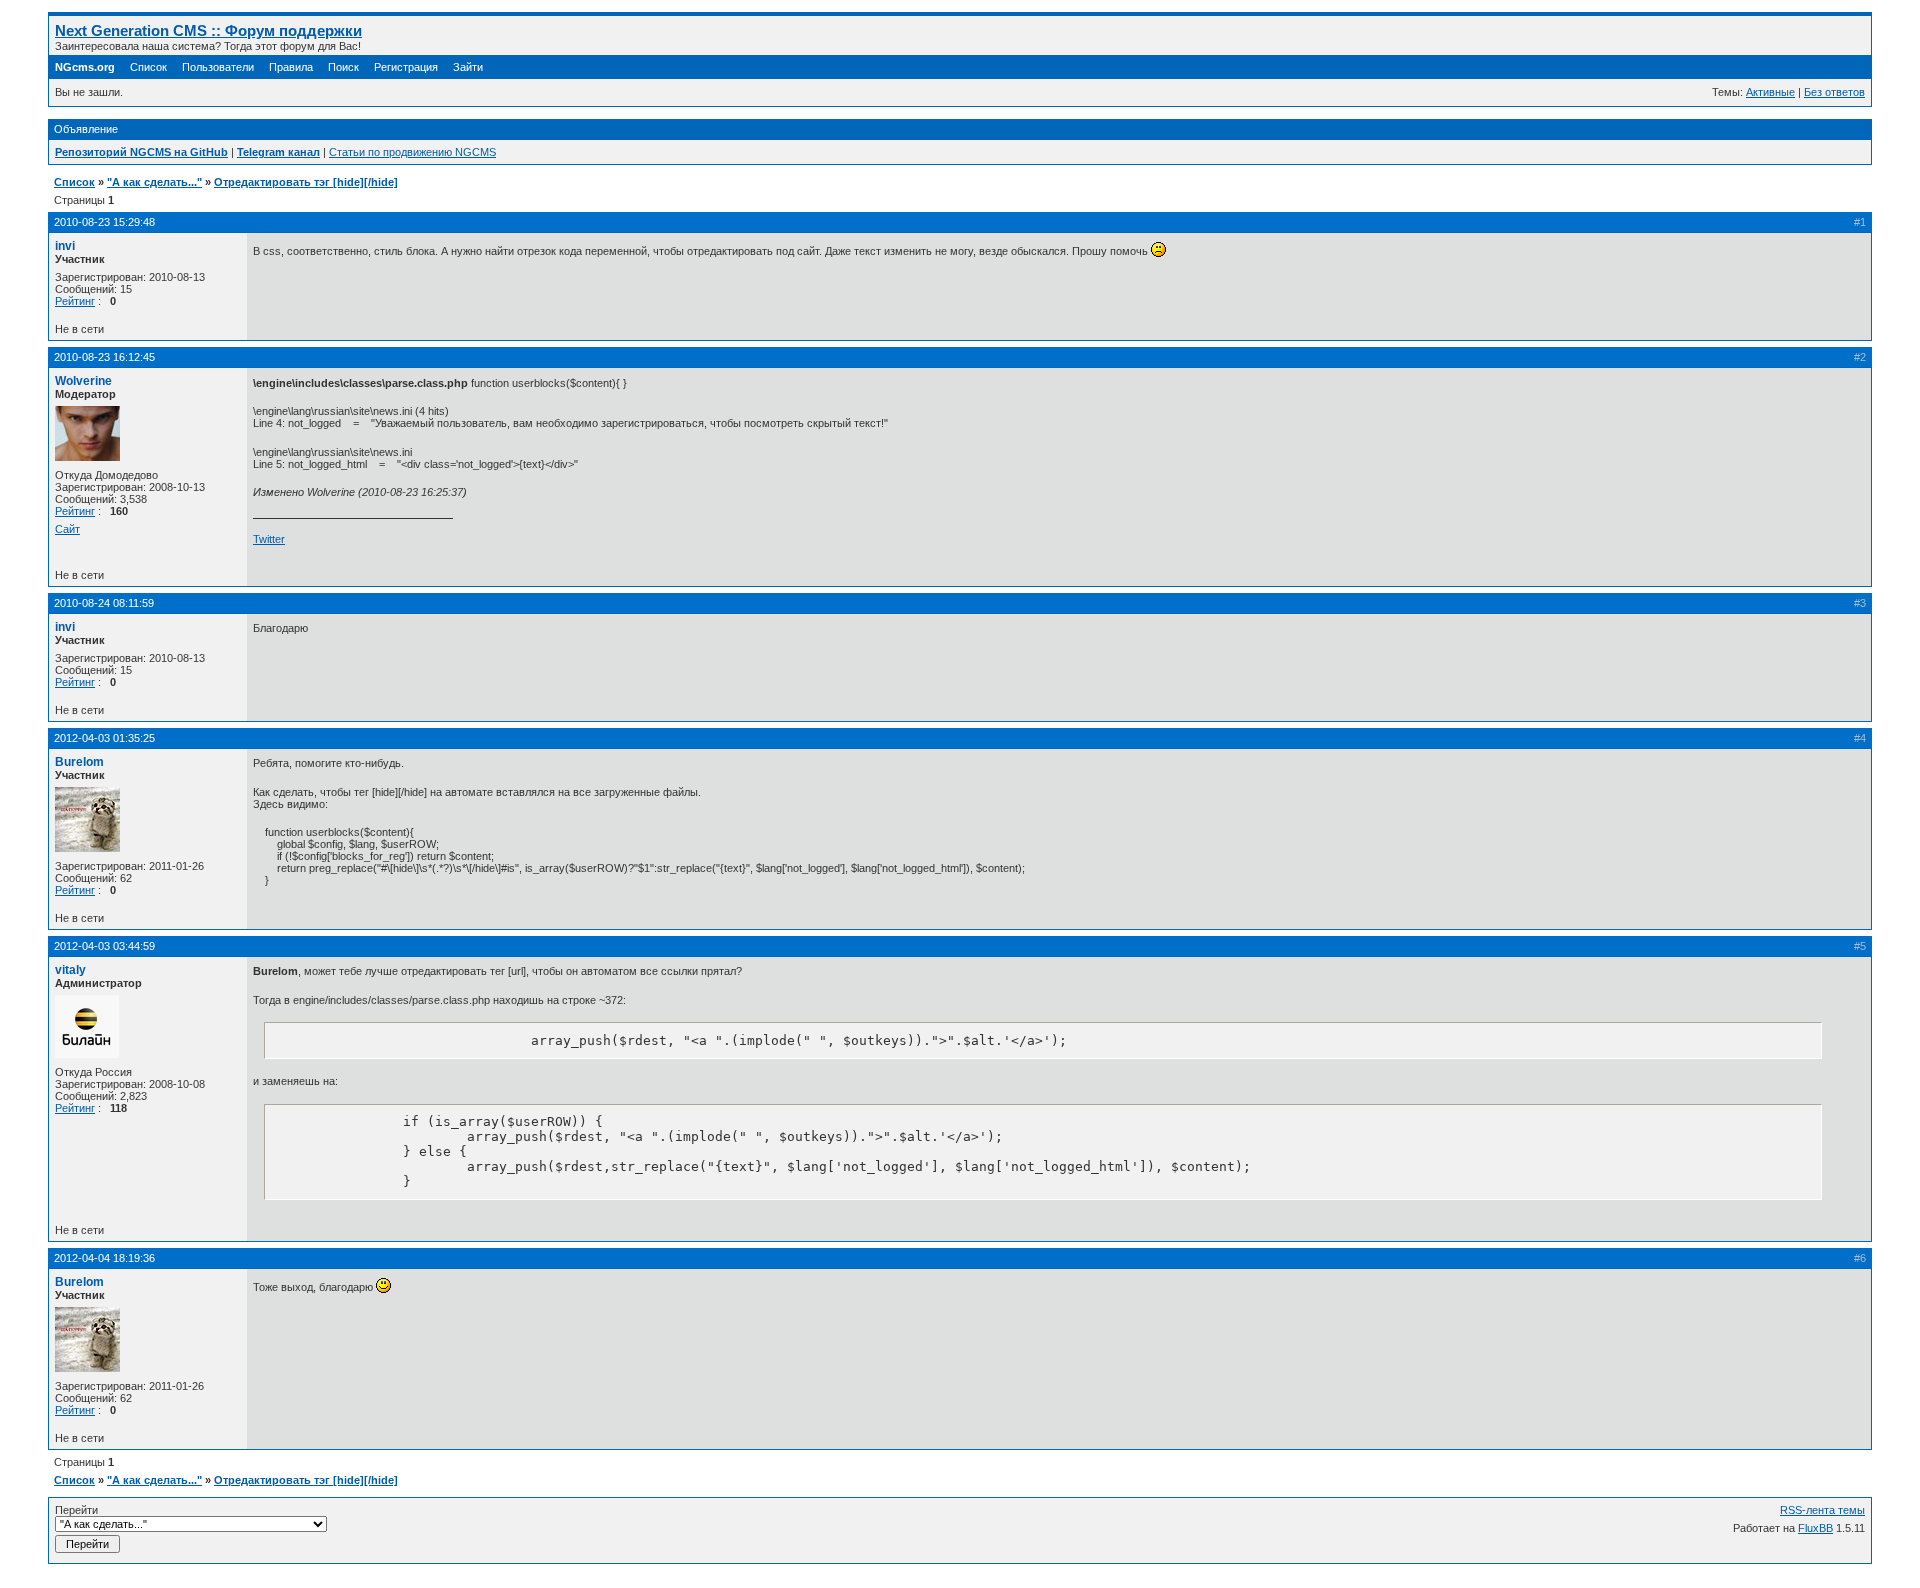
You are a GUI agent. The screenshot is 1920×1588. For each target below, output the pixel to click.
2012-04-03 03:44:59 (104, 946)
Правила (291, 67)
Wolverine (83, 381)
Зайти (468, 67)
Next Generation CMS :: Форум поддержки (208, 30)
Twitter (269, 539)
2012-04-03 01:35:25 (104, 738)
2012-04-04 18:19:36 (104, 1258)
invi (65, 246)
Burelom (79, 762)
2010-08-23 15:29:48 (104, 222)
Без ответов (1834, 92)
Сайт (67, 529)
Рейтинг (75, 301)
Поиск (343, 67)
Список (148, 67)
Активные (1770, 92)
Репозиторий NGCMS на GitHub (141, 152)
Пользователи (218, 67)
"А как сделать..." (154, 182)
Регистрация (406, 67)
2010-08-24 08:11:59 (104, 603)
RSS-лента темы (1822, 1510)
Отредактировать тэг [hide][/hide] (306, 182)
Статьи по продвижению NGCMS (412, 152)
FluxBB (1815, 1528)
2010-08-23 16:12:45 (104, 357)
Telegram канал (278, 152)
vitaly (70, 970)
